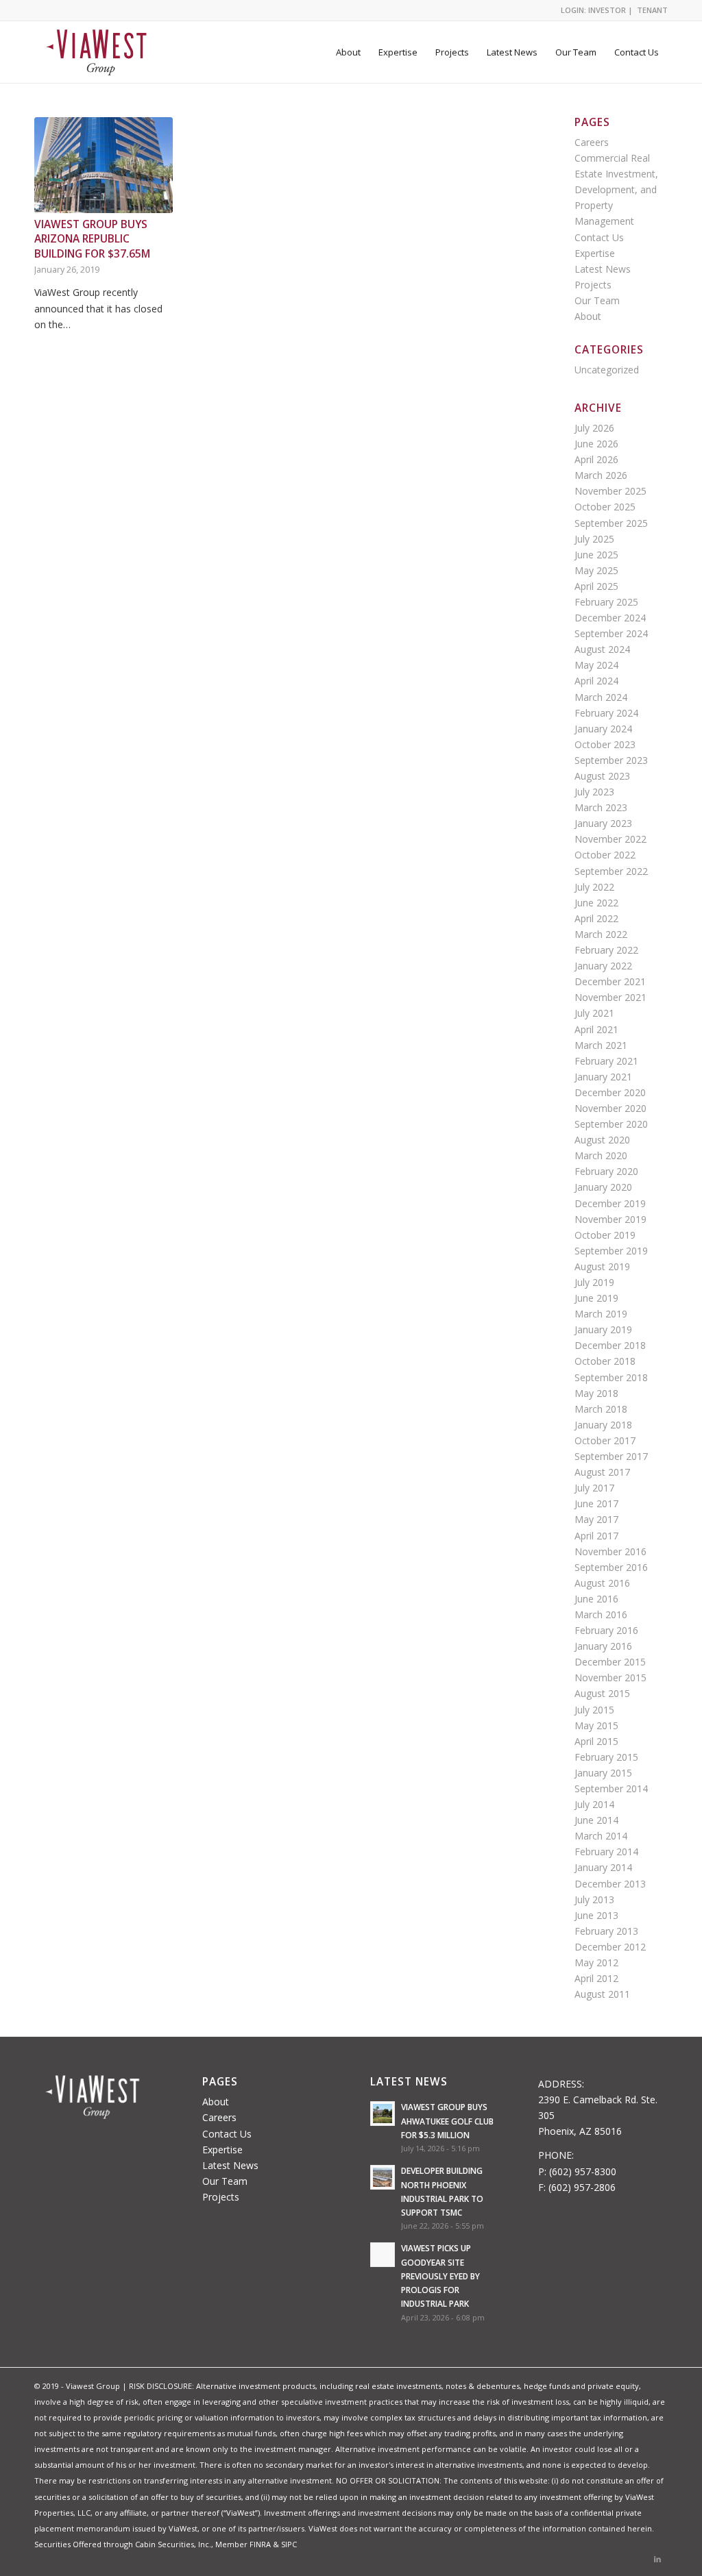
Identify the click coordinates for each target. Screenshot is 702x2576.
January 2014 (603, 1867)
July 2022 (594, 887)
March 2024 (601, 697)
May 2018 (596, 1393)
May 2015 (596, 1725)
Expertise (595, 253)
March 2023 (601, 807)
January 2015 (603, 1773)
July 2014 (594, 1804)
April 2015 (596, 1741)
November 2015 (610, 1677)
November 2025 (610, 491)
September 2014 (611, 1788)
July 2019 (594, 1282)
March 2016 (601, 1614)
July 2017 (594, 1488)
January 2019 (603, 1329)
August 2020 (602, 1140)
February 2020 (606, 1171)
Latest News (603, 269)
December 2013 (610, 1884)
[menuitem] (348, 52)
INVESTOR (607, 10)
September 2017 (611, 1456)
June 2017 (596, 1503)
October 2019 (605, 1235)
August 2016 (602, 1583)
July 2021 (594, 1013)
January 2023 (603, 823)
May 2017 (596, 1519)
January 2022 (603, 966)
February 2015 (606, 1757)
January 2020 (603, 1187)
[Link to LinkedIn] (657, 2559)
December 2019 (610, 1203)
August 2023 (602, 776)
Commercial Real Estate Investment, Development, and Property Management (616, 189)
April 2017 (596, 1536)
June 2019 (596, 1298)
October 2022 (605, 855)
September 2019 (611, 1251)
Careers (592, 142)
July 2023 (594, 792)
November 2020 (610, 1108)
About (588, 316)
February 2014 (606, 1851)
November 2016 (610, 1551)
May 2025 (596, 570)
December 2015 (610, 1662)
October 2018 (605, 1361)
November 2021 (610, 997)
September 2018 (611, 1377)
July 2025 (594, 539)
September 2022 (611, 871)
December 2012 (610, 1947)
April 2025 (596, 586)
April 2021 (596, 1029)
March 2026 (601, 475)
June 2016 (596, 1599)
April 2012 (596, 1978)
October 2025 (605, 507)
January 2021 (603, 1077)
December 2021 (610, 981)
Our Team (597, 300)
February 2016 (606, 1630)
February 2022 (606, 950)
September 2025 (611, 523)
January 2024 (603, 729)
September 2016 (611, 1567)
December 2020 (610, 1092)
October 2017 (605, 1440)
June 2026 (596, 444)
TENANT (652, 10)
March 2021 (601, 1045)
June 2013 (596, 1915)
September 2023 (611, 760)
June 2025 (596, 555)
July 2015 (594, 1710)
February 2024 (606, 713)
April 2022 (596, 918)
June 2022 (596, 903)
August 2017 (602, 1472)
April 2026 (596, 459)
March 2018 (601, 1409)
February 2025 (606, 602)
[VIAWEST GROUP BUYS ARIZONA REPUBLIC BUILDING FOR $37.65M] (104, 165)
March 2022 (601, 934)
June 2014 (596, 1820)
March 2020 (601, 1155)
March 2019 (601, 1314)
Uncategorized (607, 370)
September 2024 (611, 633)
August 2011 (602, 1994)
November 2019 (610, 1219)
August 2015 (602, 1693)
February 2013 (606, 1931)
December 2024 (610, 618)
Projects (593, 285)
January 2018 (603, 1425)
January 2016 (603, 1646)
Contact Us (599, 237)
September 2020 (611, 1124)
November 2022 (610, 839)
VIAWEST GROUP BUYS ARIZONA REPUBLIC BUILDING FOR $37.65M (92, 239)
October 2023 (605, 744)
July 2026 (594, 428)
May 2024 (596, 665)
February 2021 (606, 1061)
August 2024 (602, 649)
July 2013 (594, 1899)
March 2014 (601, 1836)
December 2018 (610, 1345)
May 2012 (596, 1962)
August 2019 (602, 1266)
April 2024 (596, 681)
